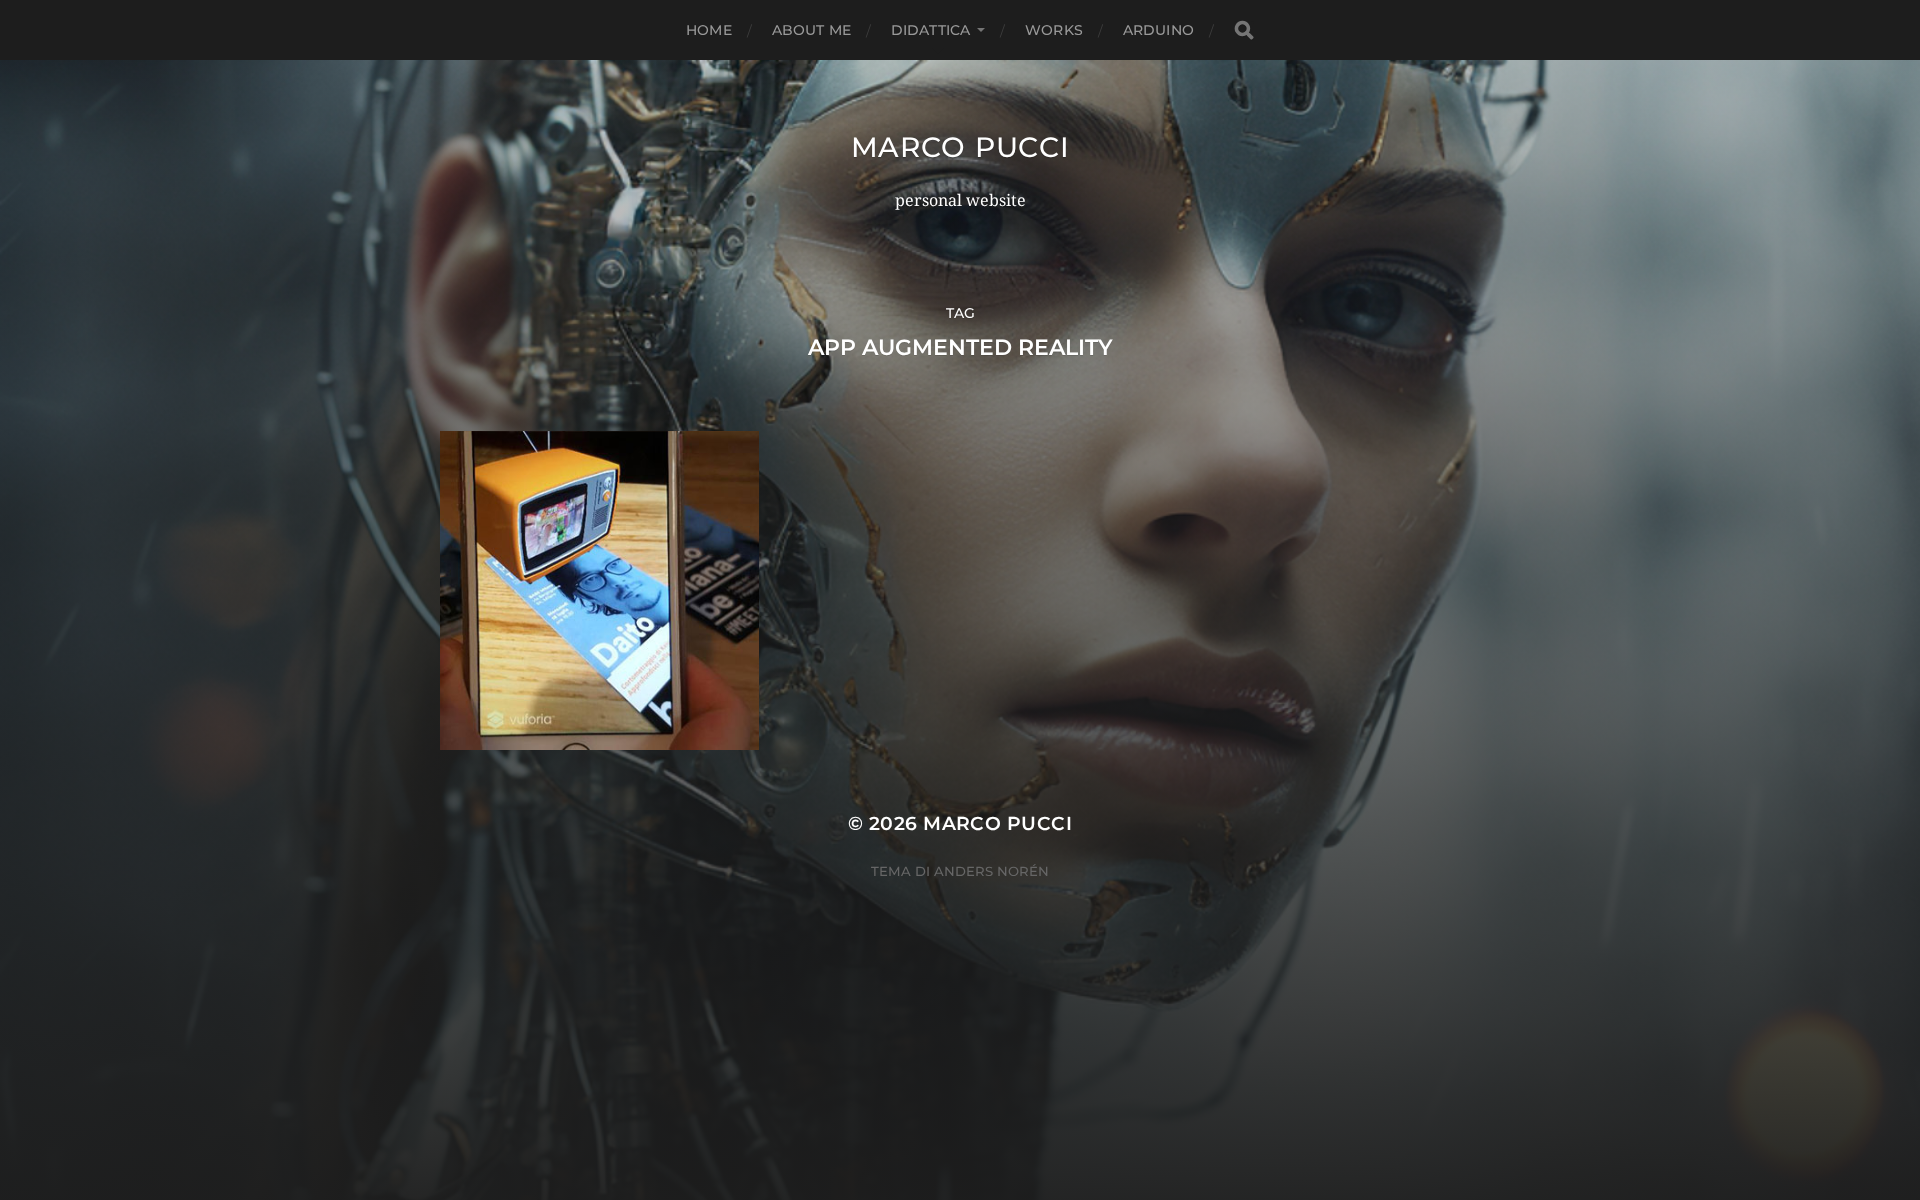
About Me (811, 30)
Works (1054, 30)
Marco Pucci (960, 147)
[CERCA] (1244, 30)
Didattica (930, 30)
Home (709, 30)
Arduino (1158, 30)
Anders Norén (991, 871)
